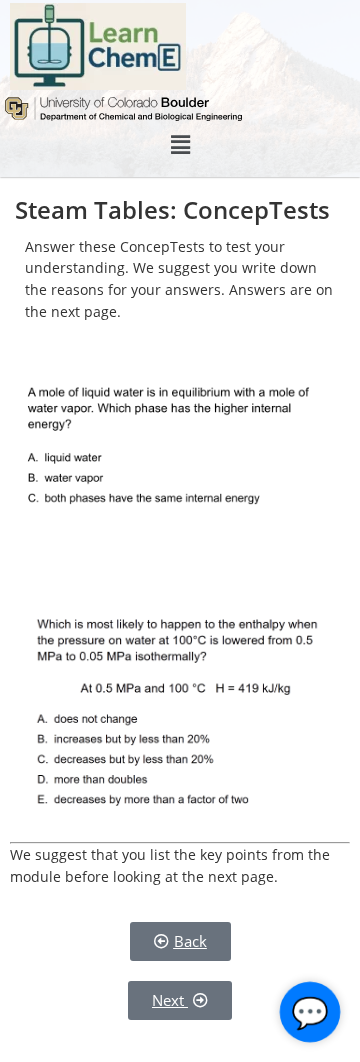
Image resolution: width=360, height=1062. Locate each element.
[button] (180, 145)
